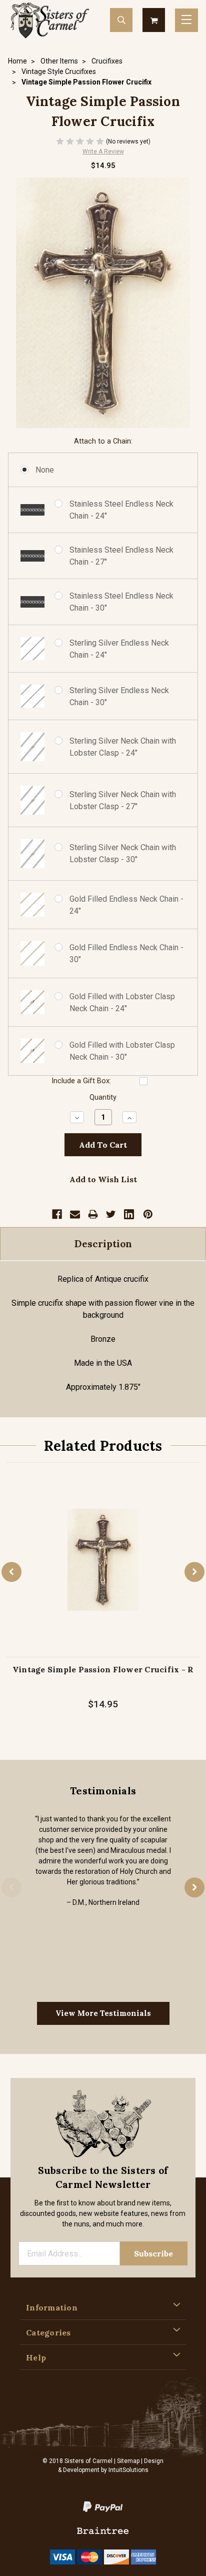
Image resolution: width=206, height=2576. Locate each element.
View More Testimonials (103, 2013)
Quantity (103, 1097)
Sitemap (128, 2461)
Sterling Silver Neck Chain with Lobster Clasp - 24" (123, 747)
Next (194, 1572)
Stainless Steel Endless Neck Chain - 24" (121, 510)
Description (103, 1244)
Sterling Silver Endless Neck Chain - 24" (119, 649)
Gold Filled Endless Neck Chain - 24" (126, 905)
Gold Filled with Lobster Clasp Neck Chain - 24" (122, 1002)
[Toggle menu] (186, 20)
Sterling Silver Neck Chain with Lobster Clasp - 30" (123, 853)
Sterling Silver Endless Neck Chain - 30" (119, 696)
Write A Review (103, 152)
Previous (11, 1572)
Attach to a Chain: (103, 441)
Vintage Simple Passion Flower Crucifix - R (103, 1669)
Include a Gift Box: (81, 1081)
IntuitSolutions (128, 2470)
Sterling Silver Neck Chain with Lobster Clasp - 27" (123, 800)
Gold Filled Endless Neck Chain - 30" (126, 953)
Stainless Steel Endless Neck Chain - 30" (121, 602)
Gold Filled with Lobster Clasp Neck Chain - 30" (122, 1051)
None (45, 470)
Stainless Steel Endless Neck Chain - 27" (121, 556)
